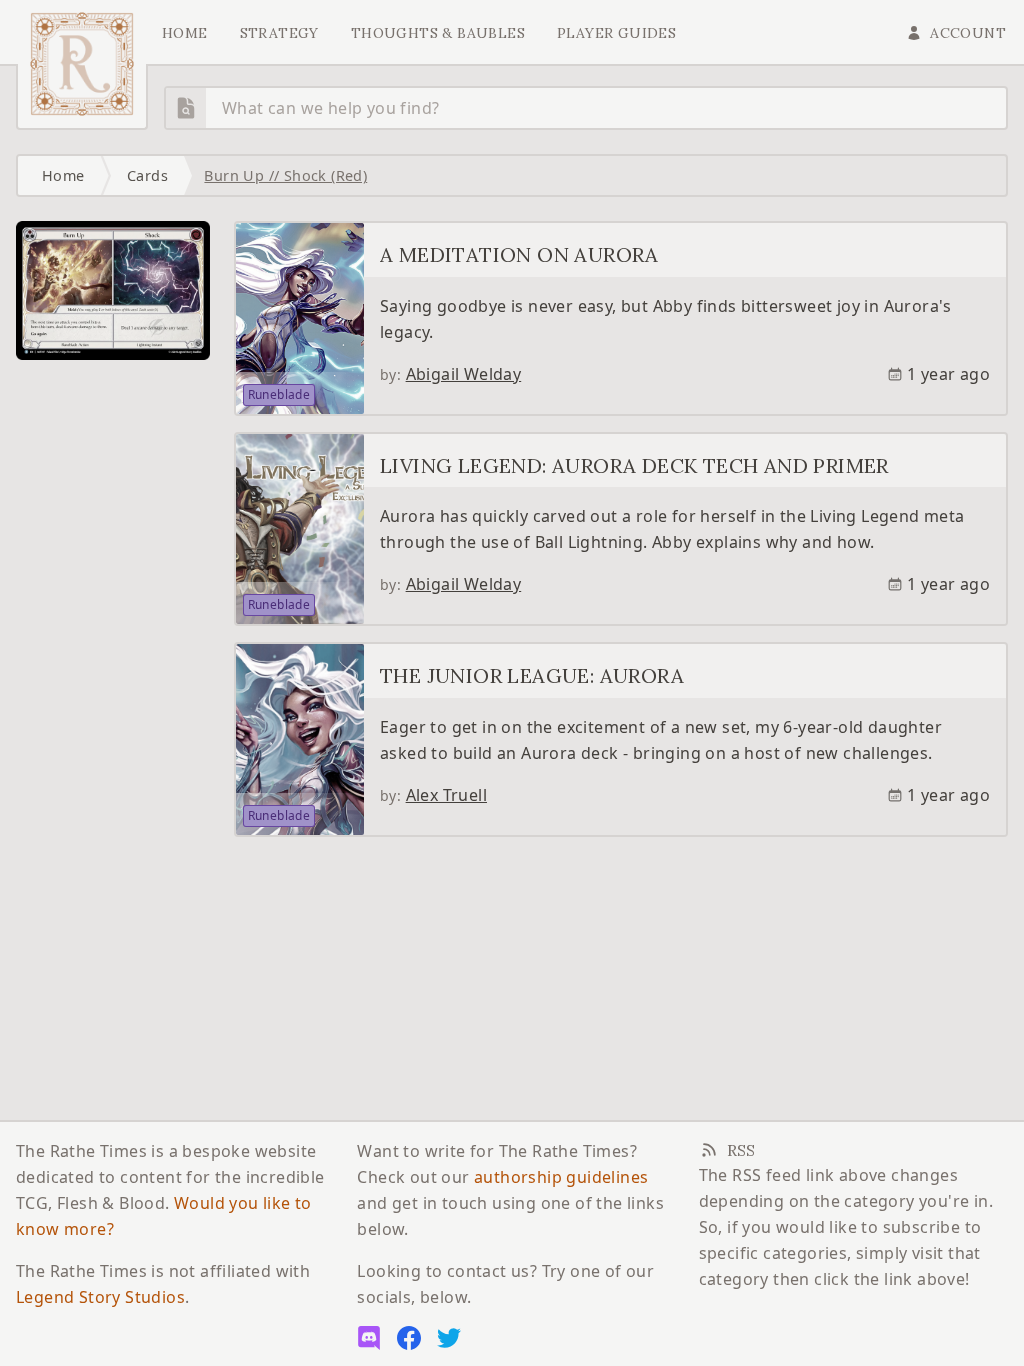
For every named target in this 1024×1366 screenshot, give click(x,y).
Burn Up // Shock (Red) (285, 175)
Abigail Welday (464, 374)
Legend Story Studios (100, 1297)
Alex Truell (446, 795)
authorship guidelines (561, 1177)
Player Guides (616, 33)
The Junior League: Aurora (532, 675)
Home (185, 33)
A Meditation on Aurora (519, 254)
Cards (147, 175)
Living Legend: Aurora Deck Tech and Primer (634, 465)
